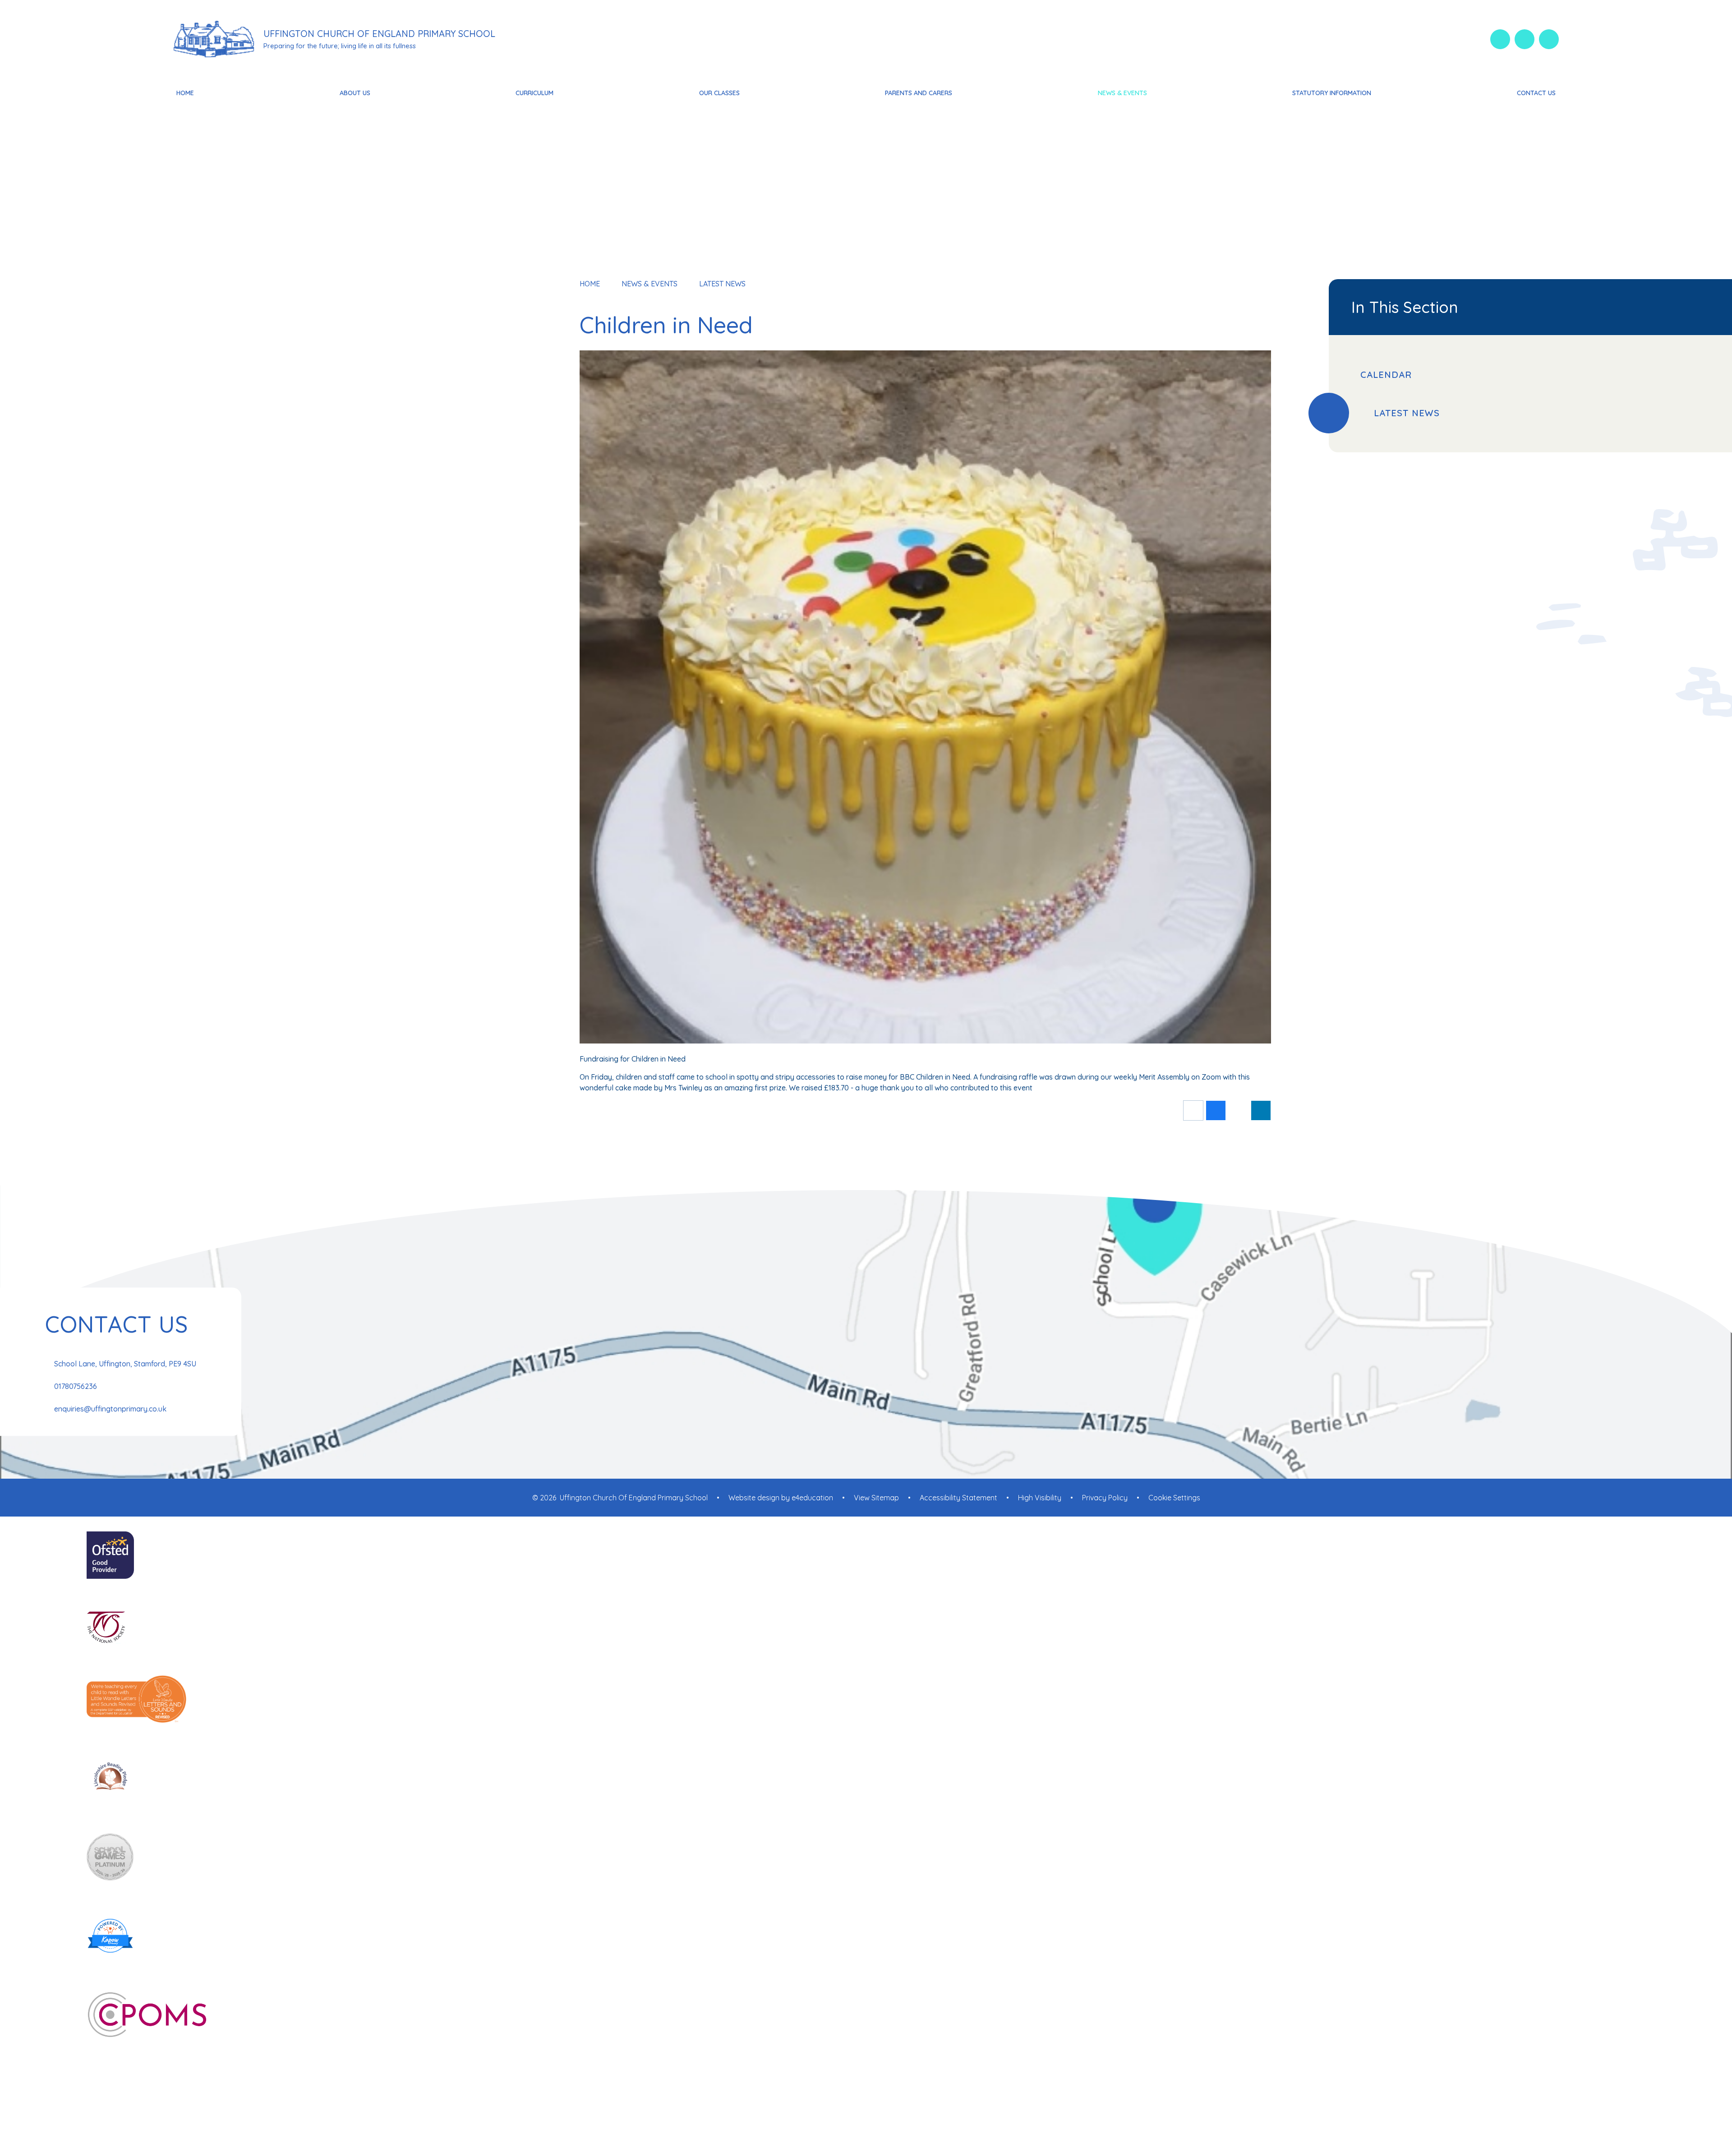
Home (590, 284)
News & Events (649, 284)
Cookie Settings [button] (1174, 1498)
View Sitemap (876, 1498)
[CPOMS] (866, 2016)
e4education (812, 1498)
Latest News (722, 284)
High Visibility (1040, 1498)
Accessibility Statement (958, 1498)
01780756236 (76, 1386)
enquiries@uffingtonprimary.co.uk (110, 1409)
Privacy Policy (1105, 1498)
